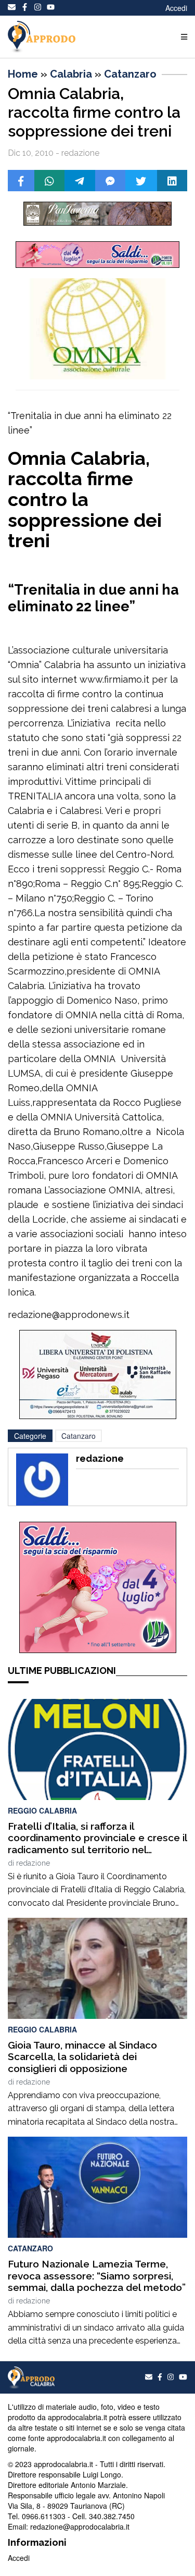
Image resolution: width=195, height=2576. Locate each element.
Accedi (176, 8)
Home (23, 74)
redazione (33, 1863)
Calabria (71, 74)
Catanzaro (130, 74)
